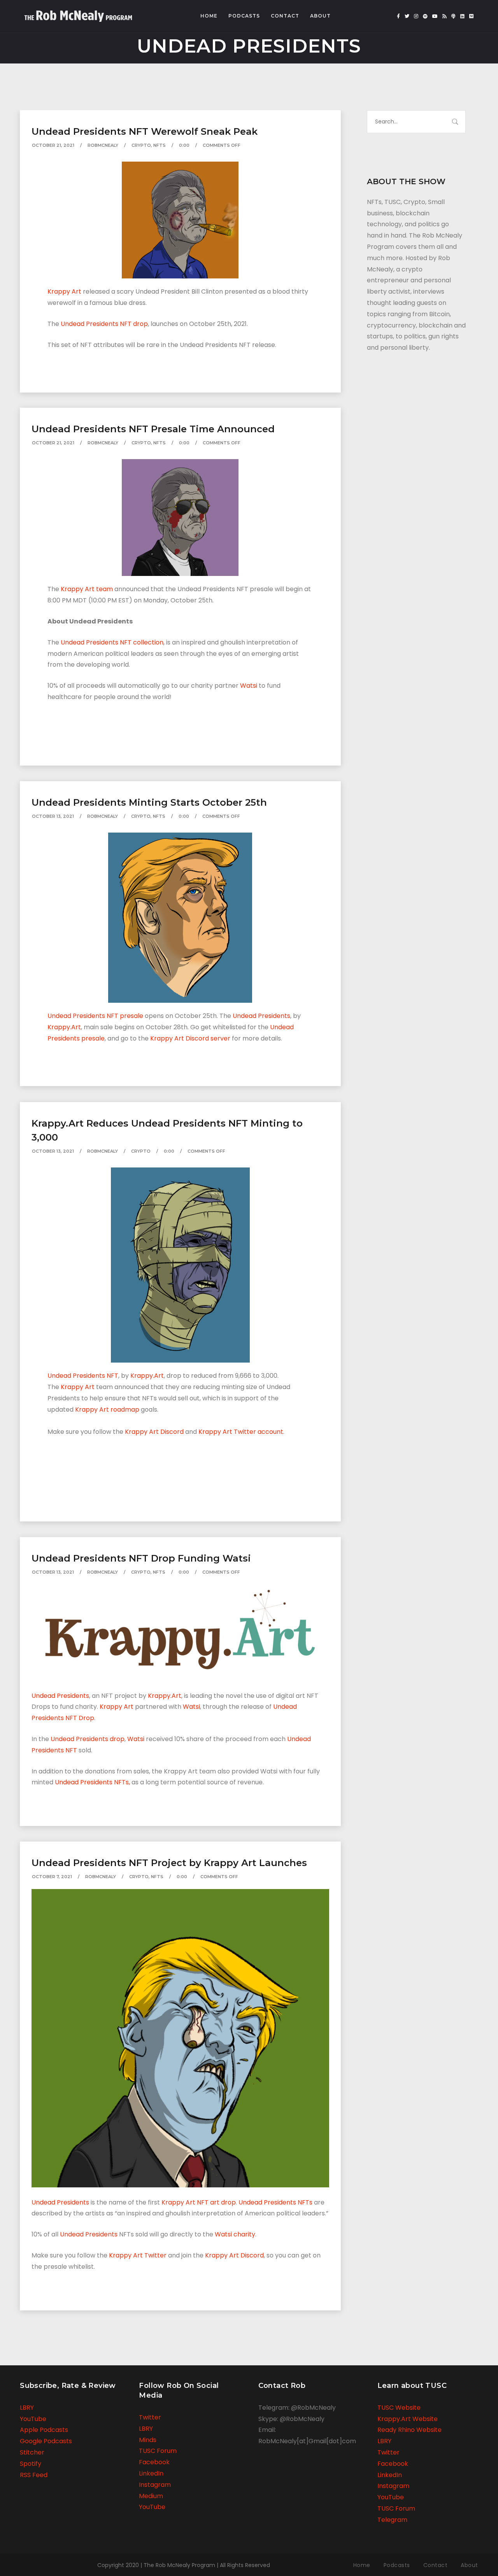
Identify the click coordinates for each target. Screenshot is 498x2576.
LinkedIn (151, 2473)
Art (159, 1376)
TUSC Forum (158, 2451)
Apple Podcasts (44, 2430)
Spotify (31, 2464)
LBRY (27, 2408)
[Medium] (471, 16)
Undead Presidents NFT (83, 1376)
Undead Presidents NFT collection (112, 642)
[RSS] (445, 16)
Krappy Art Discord (154, 1432)
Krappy (142, 1376)
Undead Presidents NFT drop (104, 324)
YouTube (33, 2419)
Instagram (155, 2485)
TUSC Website (399, 2408)
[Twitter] (407, 16)
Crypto (141, 145)
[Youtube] (435, 16)
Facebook (154, 2462)
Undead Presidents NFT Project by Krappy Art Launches (169, 1863)
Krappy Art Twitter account (241, 1432)
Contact (285, 16)
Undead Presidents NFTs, (92, 1782)
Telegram (392, 2520)
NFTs (160, 145)
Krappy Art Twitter (138, 2255)
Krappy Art (65, 291)
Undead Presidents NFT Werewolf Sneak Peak (145, 131)
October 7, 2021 (52, 1877)
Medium (151, 2496)
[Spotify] (425, 16)
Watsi (249, 686)
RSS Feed (34, 2475)
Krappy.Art (64, 1027)
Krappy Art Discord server (190, 1038)
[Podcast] (453, 16)
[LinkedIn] (462, 16)
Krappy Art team (87, 589)
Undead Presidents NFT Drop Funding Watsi (141, 1558)
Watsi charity (235, 2234)
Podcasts (244, 16)
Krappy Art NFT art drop (199, 2202)
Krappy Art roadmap (107, 1409)
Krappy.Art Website (408, 2419)
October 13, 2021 (53, 816)
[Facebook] (398, 16)
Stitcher (32, 2452)
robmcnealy (103, 145)
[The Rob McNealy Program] (78, 13)
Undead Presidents (261, 1016)
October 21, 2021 (53, 145)
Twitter (150, 2417)
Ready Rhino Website (409, 2430)
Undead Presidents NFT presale (95, 1016)
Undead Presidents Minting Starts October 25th (149, 802)
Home (209, 16)
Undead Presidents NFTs (275, 2202)
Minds (148, 2440)
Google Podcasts (46, 2441)
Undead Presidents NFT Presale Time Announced (153, 429)
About (320, 16)
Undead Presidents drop (88, 1739)
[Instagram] (416, 16)
